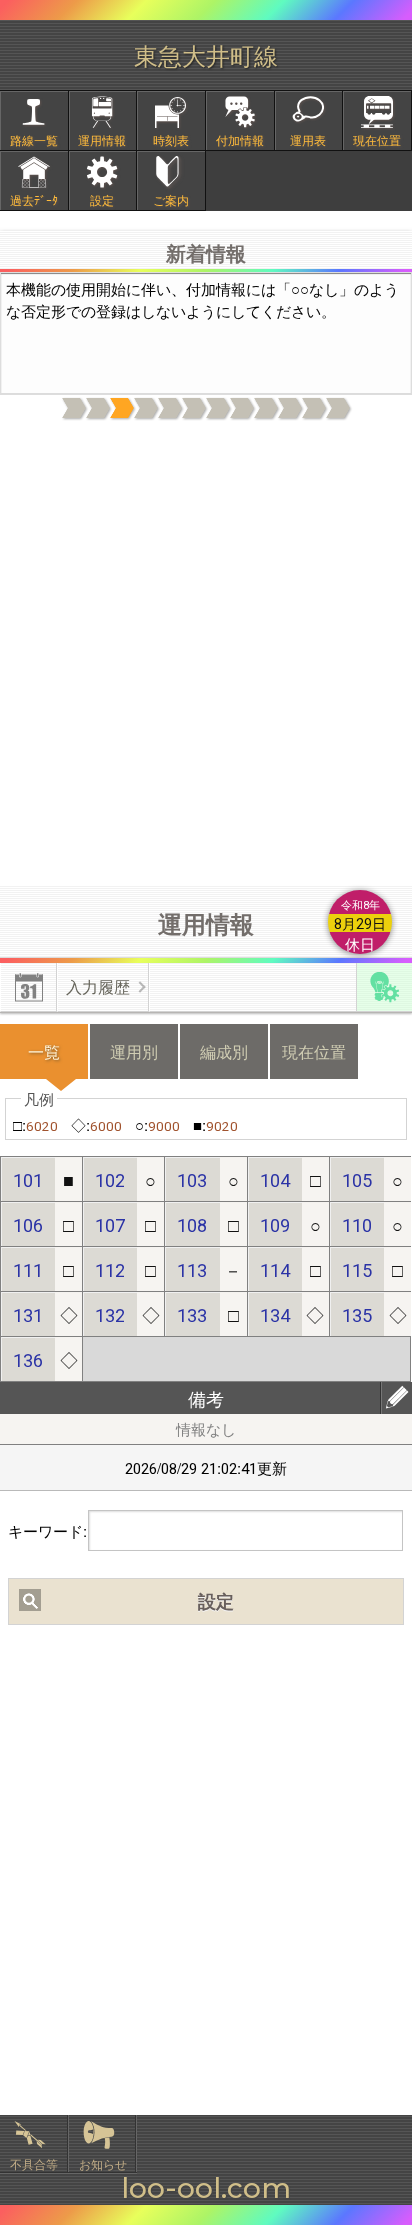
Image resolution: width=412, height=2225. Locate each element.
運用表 (308, 139)
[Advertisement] (206, 654)
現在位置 (377, 139)
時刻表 (171, 139)
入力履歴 (98, 986)
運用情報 (102, 139)
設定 (102, 199)
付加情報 (240, 139)
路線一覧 (34, 139)
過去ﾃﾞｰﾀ (34, 199)
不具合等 (34, 2163)
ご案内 (171, 199)
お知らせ (103, 2163)
